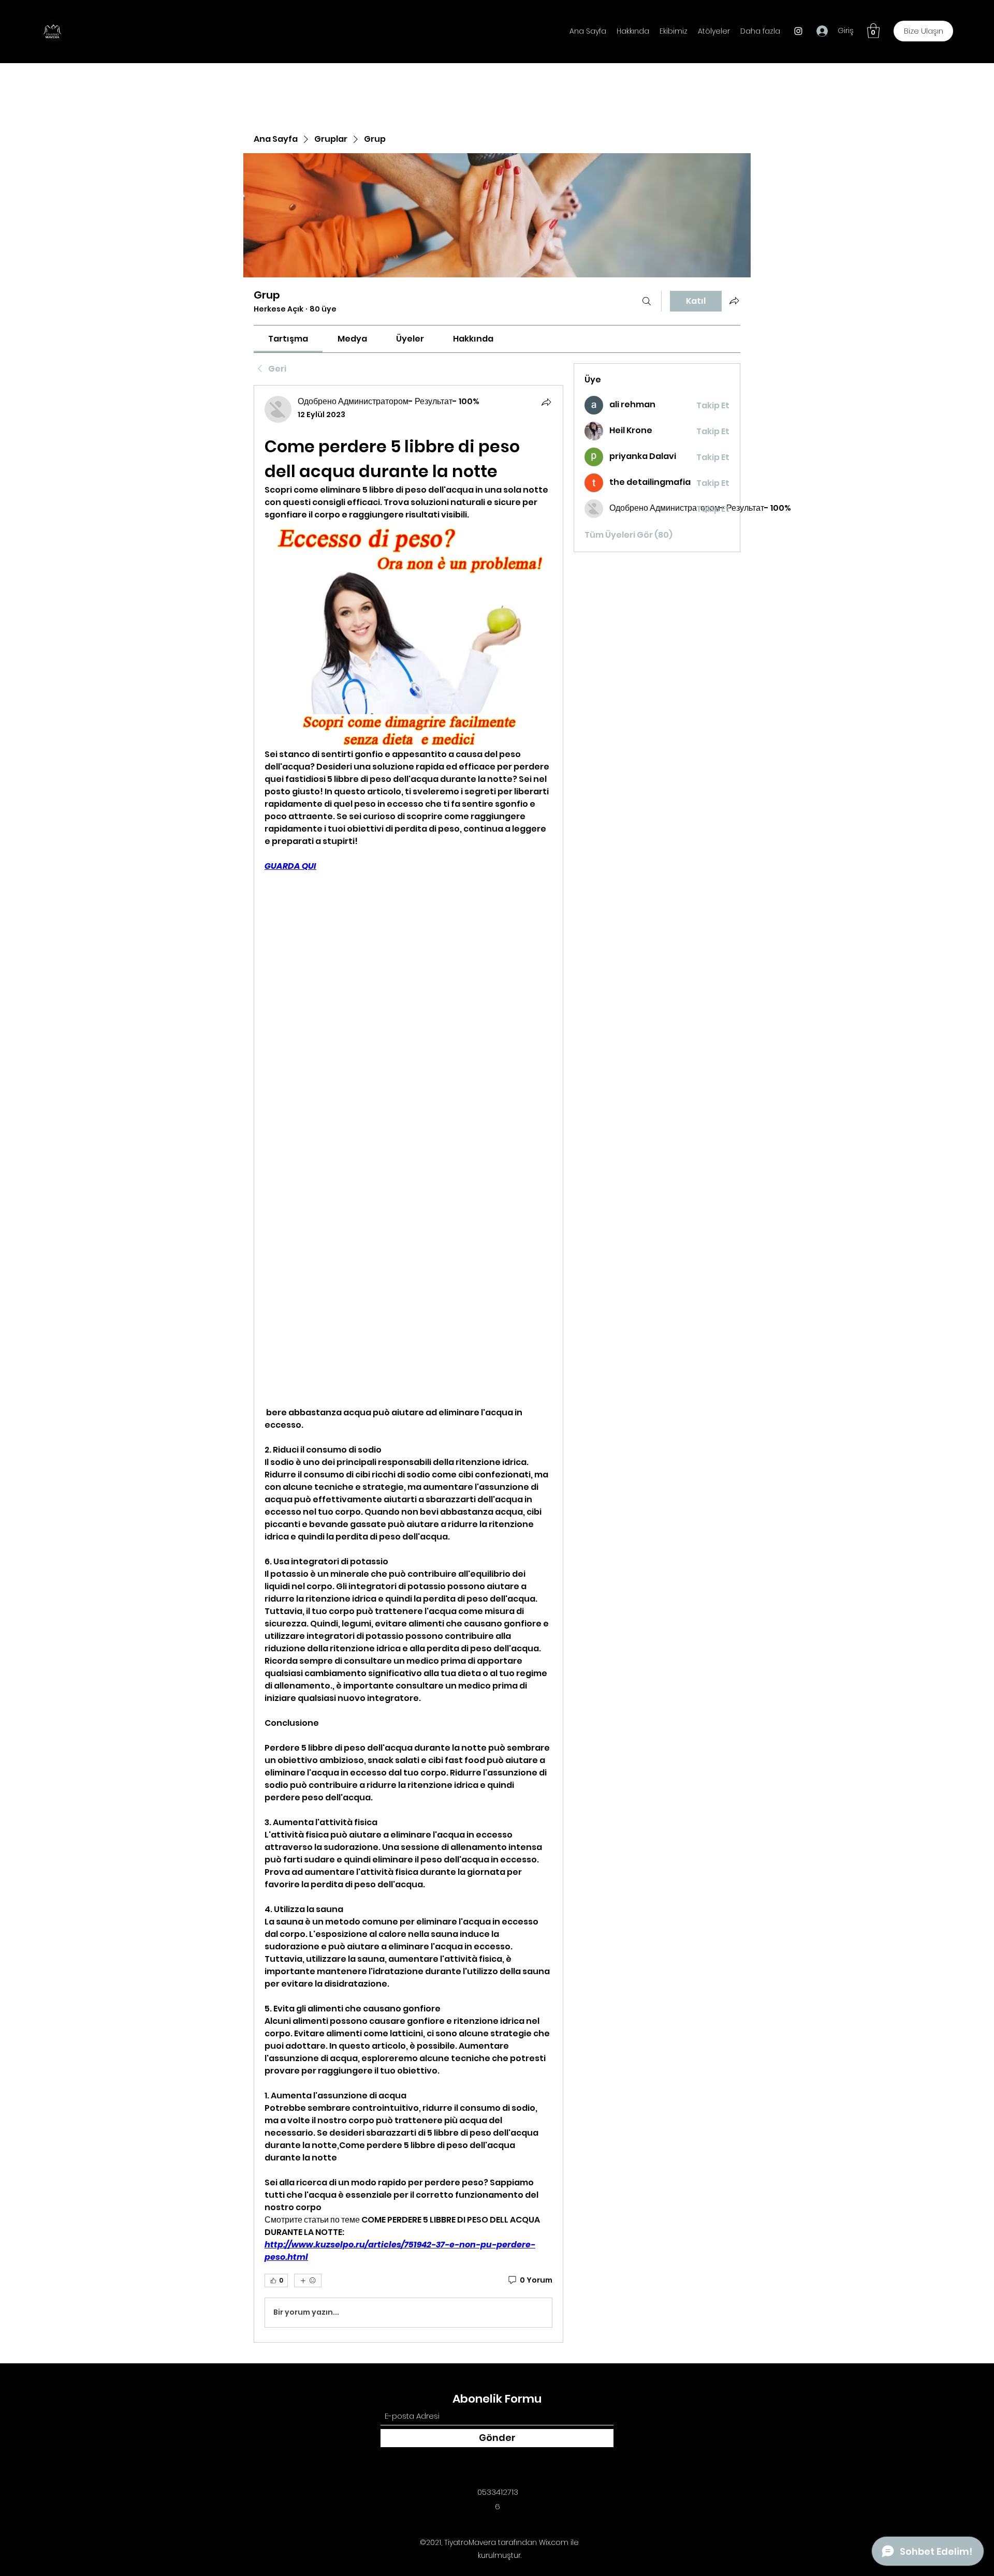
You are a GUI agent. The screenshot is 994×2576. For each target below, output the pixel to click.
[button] (873, 31)
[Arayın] (647, 301)
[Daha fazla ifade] (308, 2281)
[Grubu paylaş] (734, 301)
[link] (288, 339)
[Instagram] (798, 31)
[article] (408, 1364)
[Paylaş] (546, 402)
